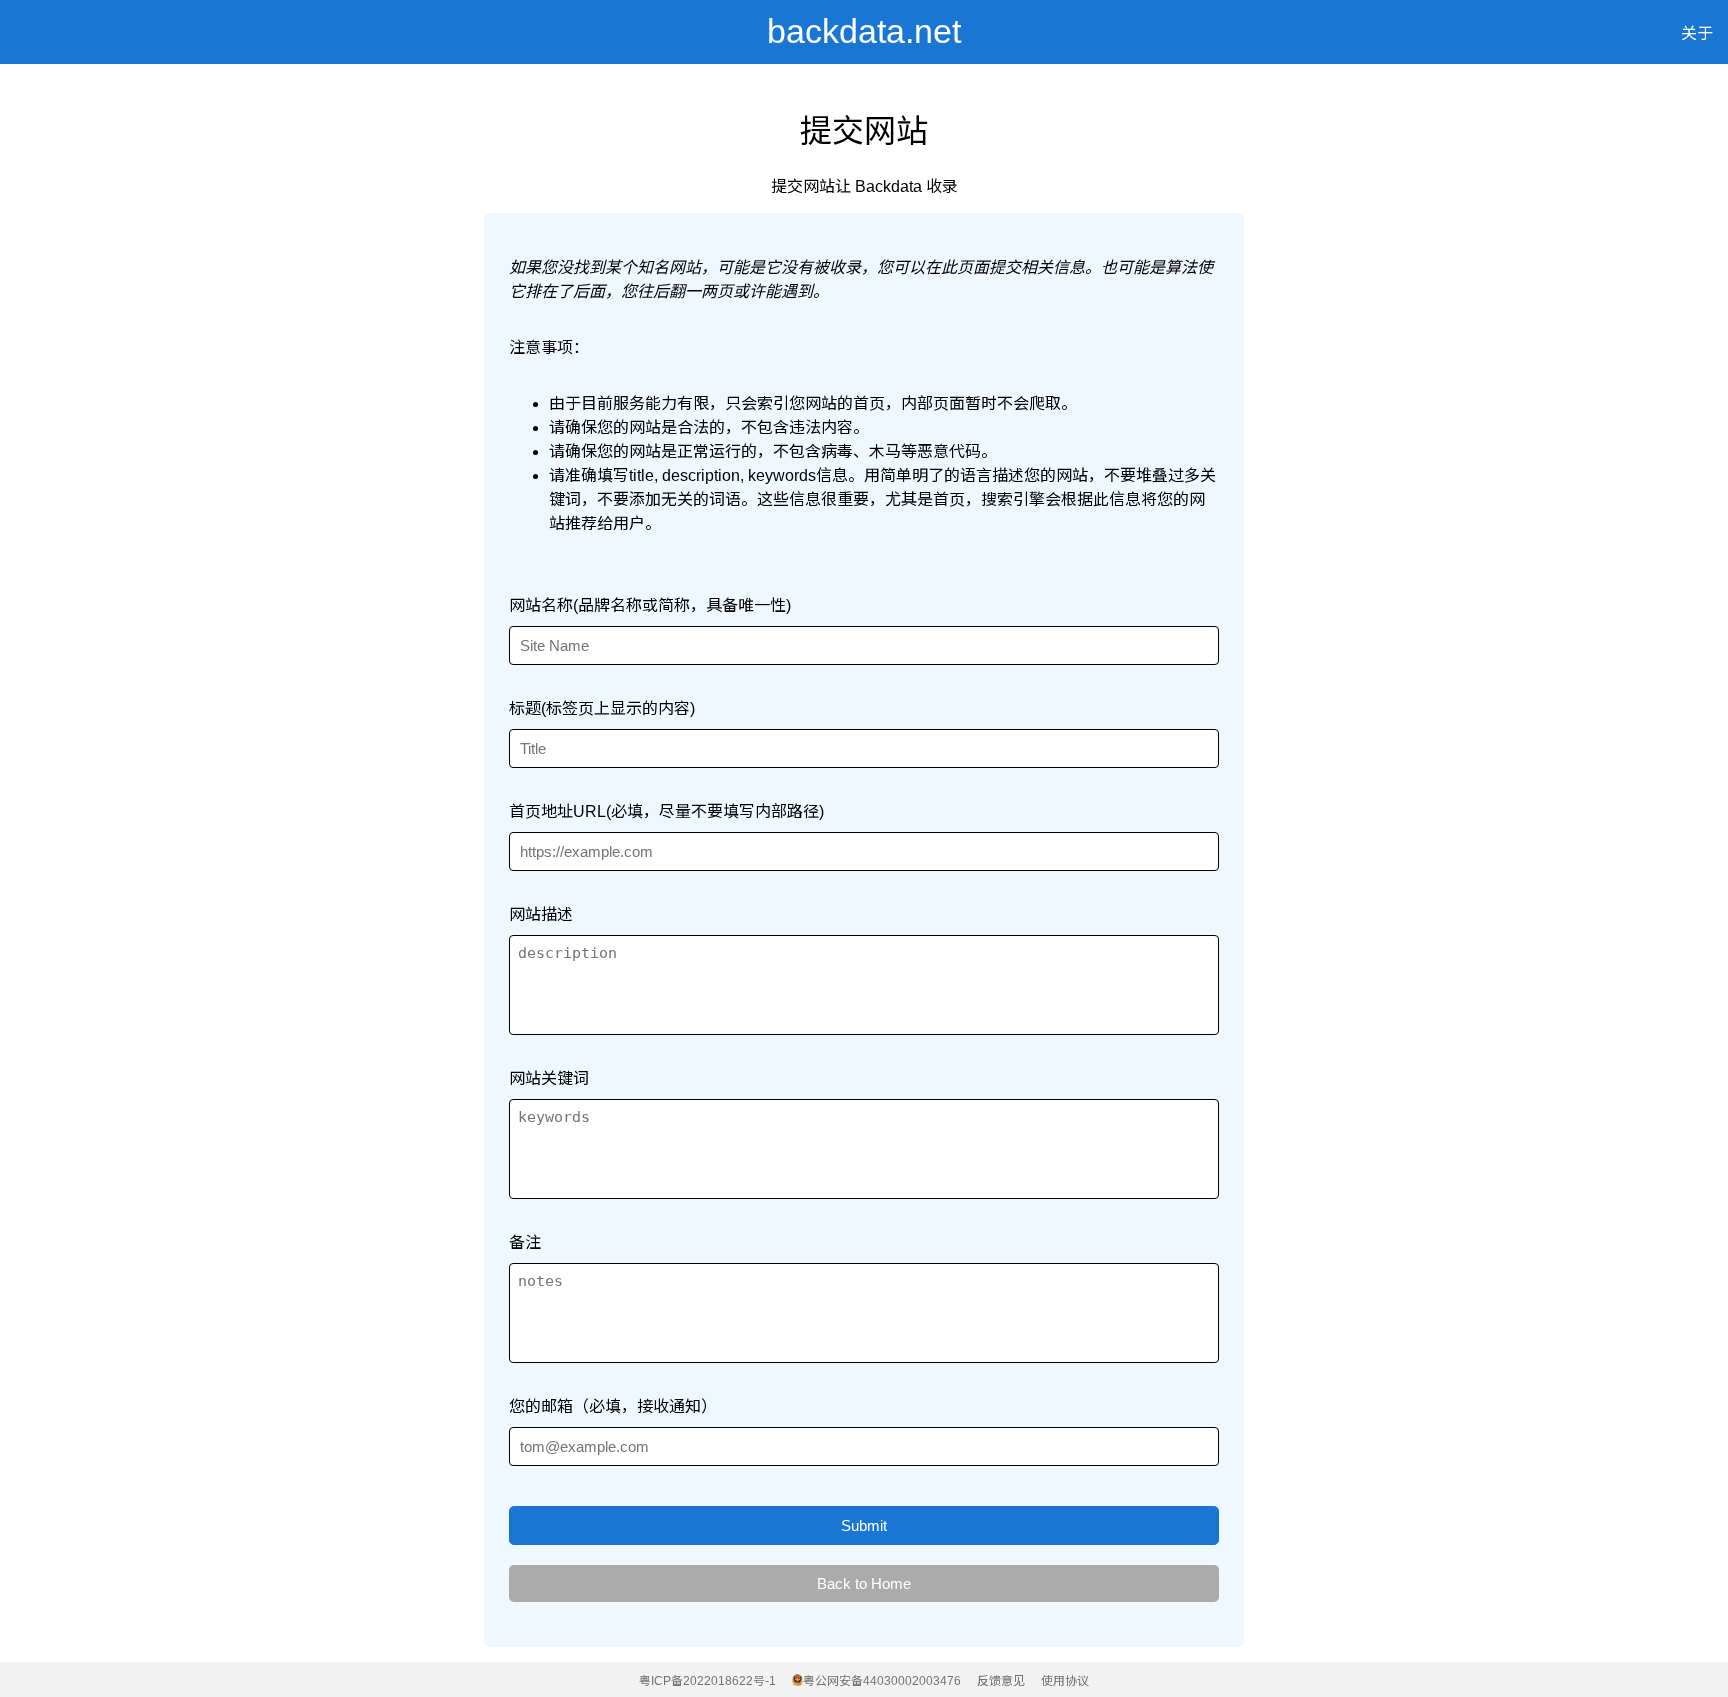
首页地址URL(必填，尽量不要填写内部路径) (666, 811)
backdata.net (864, 31)
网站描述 (541, 914)
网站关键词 (549, 1078)
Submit (864, 1525)
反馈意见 (1001, 1681)
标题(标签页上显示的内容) (602, 708)
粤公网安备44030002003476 (882, 1681)
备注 (525, 1242)
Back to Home (864, 1583)
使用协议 (1065, 1681)
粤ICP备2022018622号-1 (707, 1681)
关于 (1697, 33)
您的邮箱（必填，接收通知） (613, 1406)
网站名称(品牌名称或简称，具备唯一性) (650, 605)
